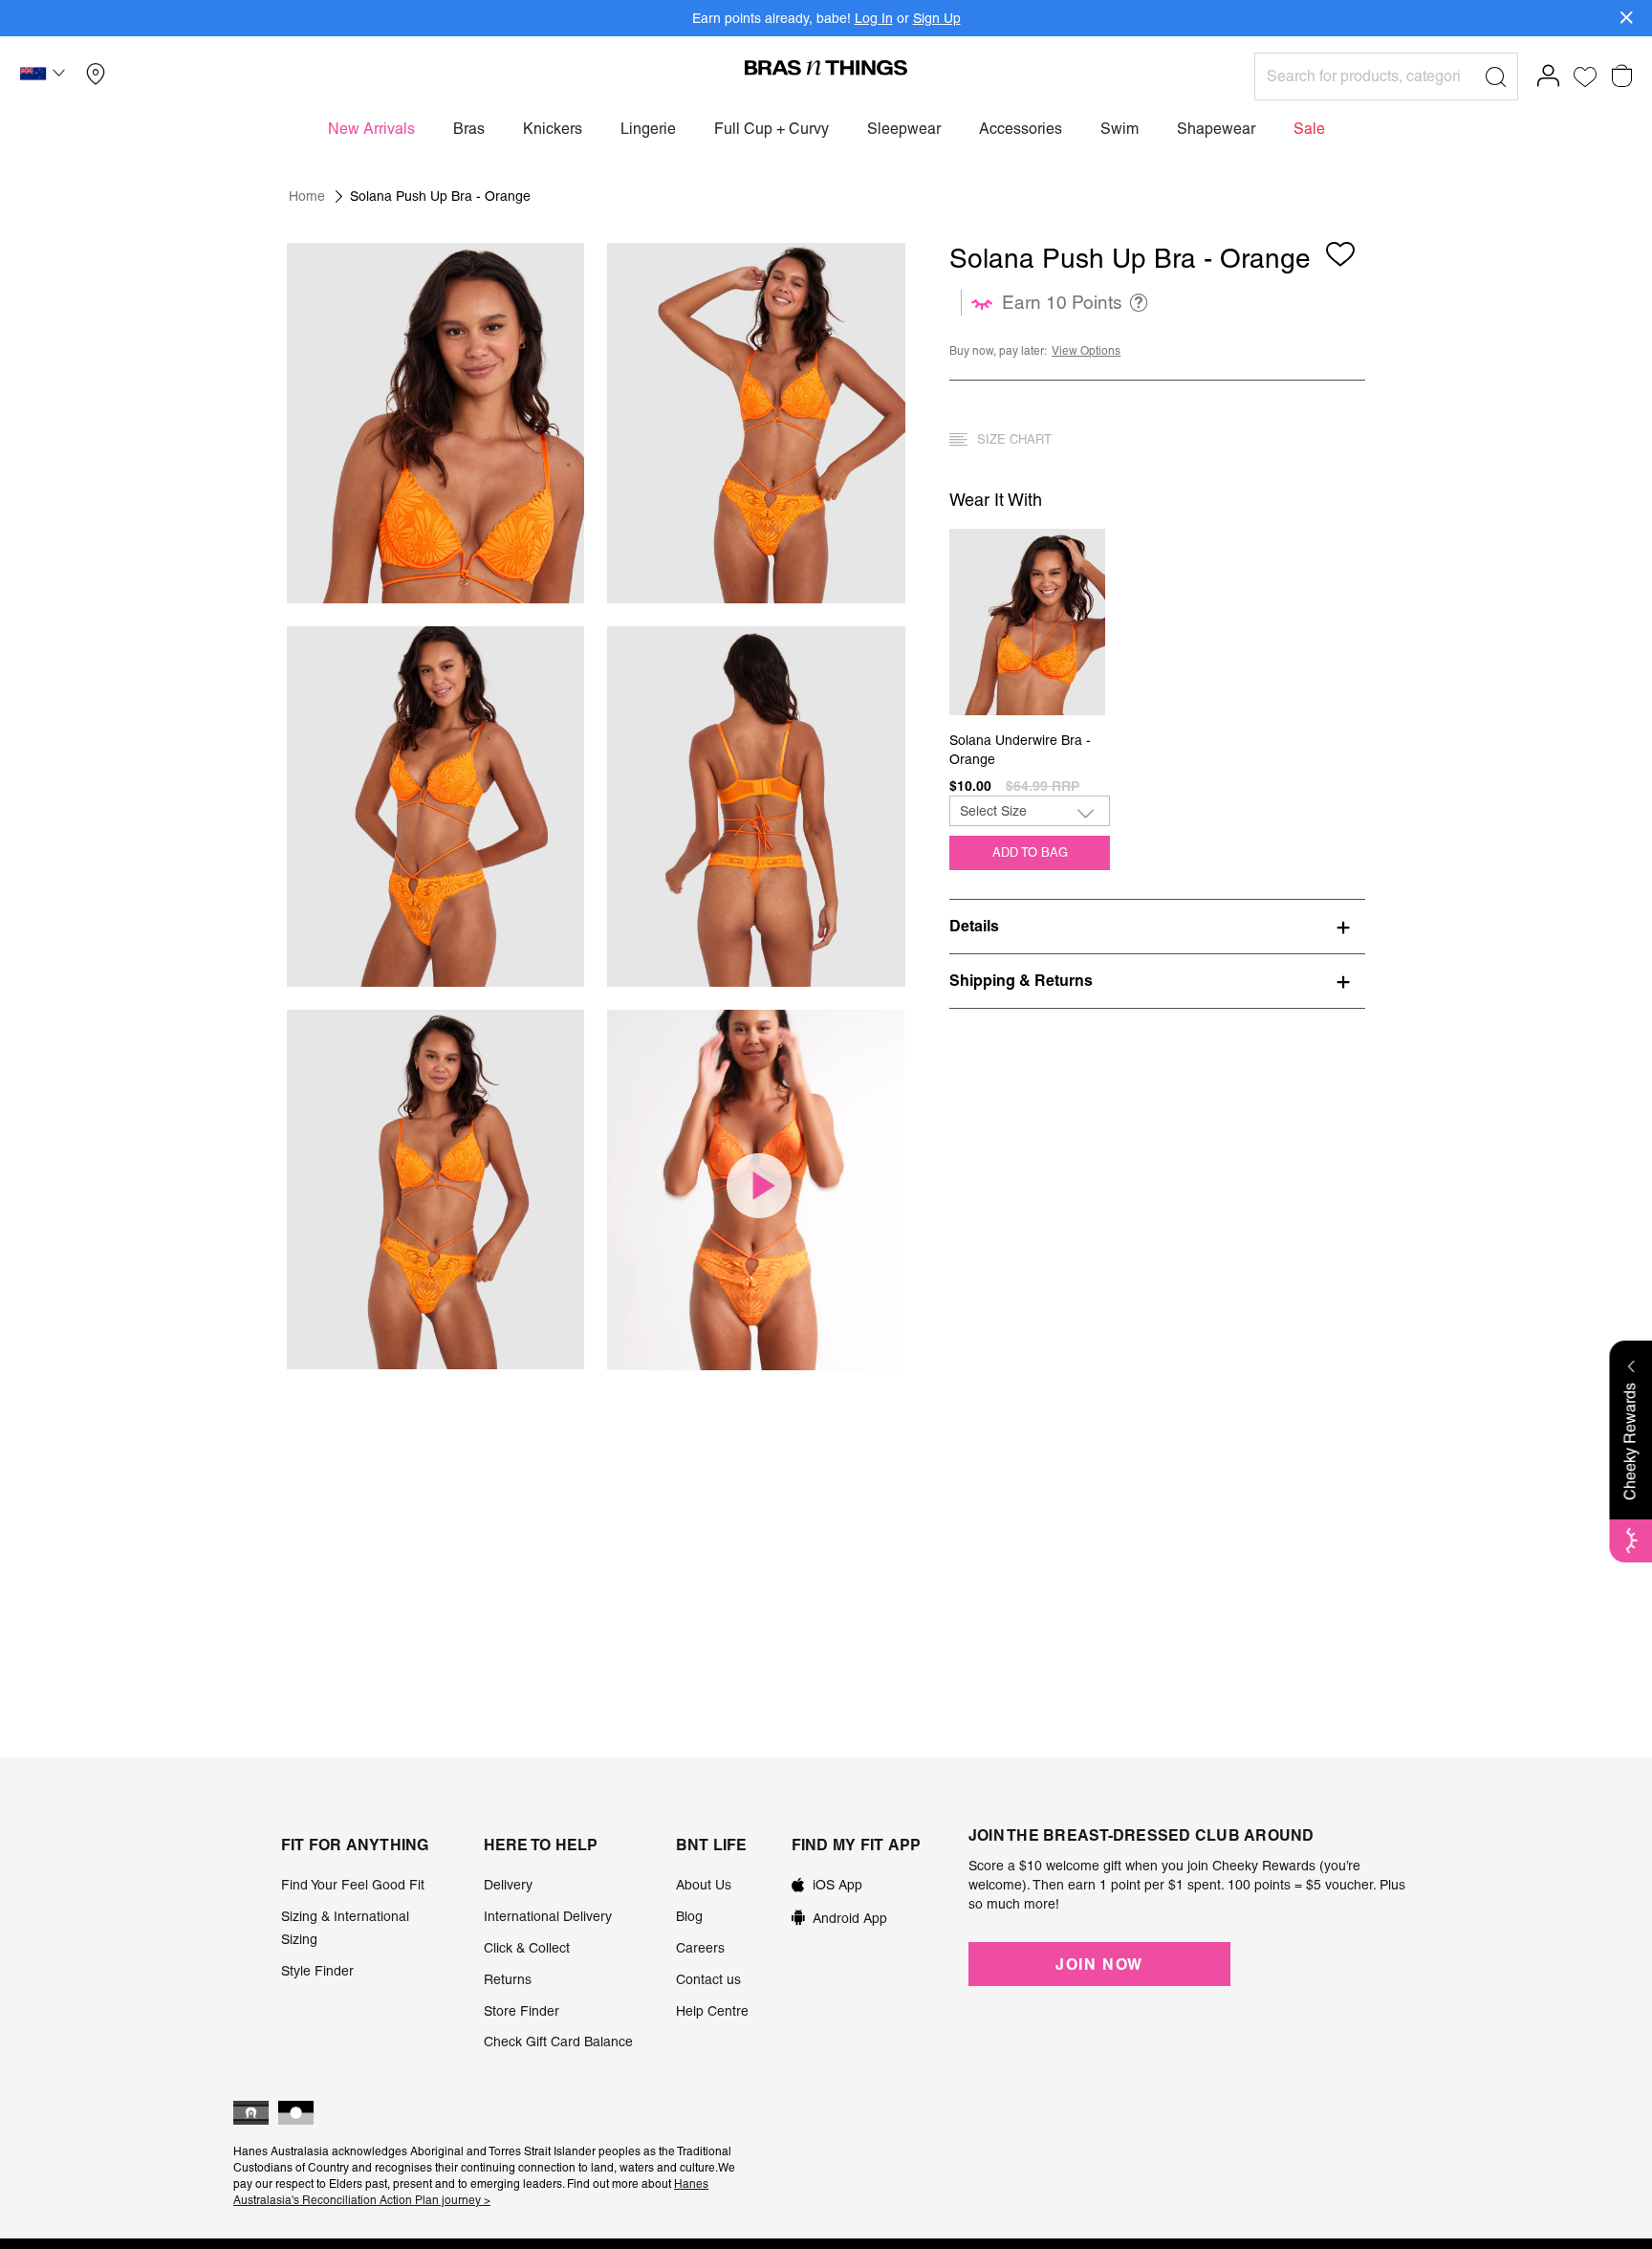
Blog (689, 1916)
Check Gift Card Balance (558, 2042)
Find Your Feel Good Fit (353, 1885)
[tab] (1157, 926)
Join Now (1099, 1964)
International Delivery (548, 1916)
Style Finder (317, 1971)
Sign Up (937, 18)
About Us (704, 1885)
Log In (874, 18)
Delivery (508, 1885)
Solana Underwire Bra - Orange (1020, 750)
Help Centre (712, 2011)
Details (974, 926)
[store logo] (826, 67)
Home (307, 196)
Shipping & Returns (1021, 980)
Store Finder (522, 2011)
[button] (45, 76)
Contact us (708, 1979)
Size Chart (1014, 439)
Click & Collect (527, 1948)
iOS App (837, 1885)
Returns (508, 1979)
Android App (850, 1918)
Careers (700, 1948)
